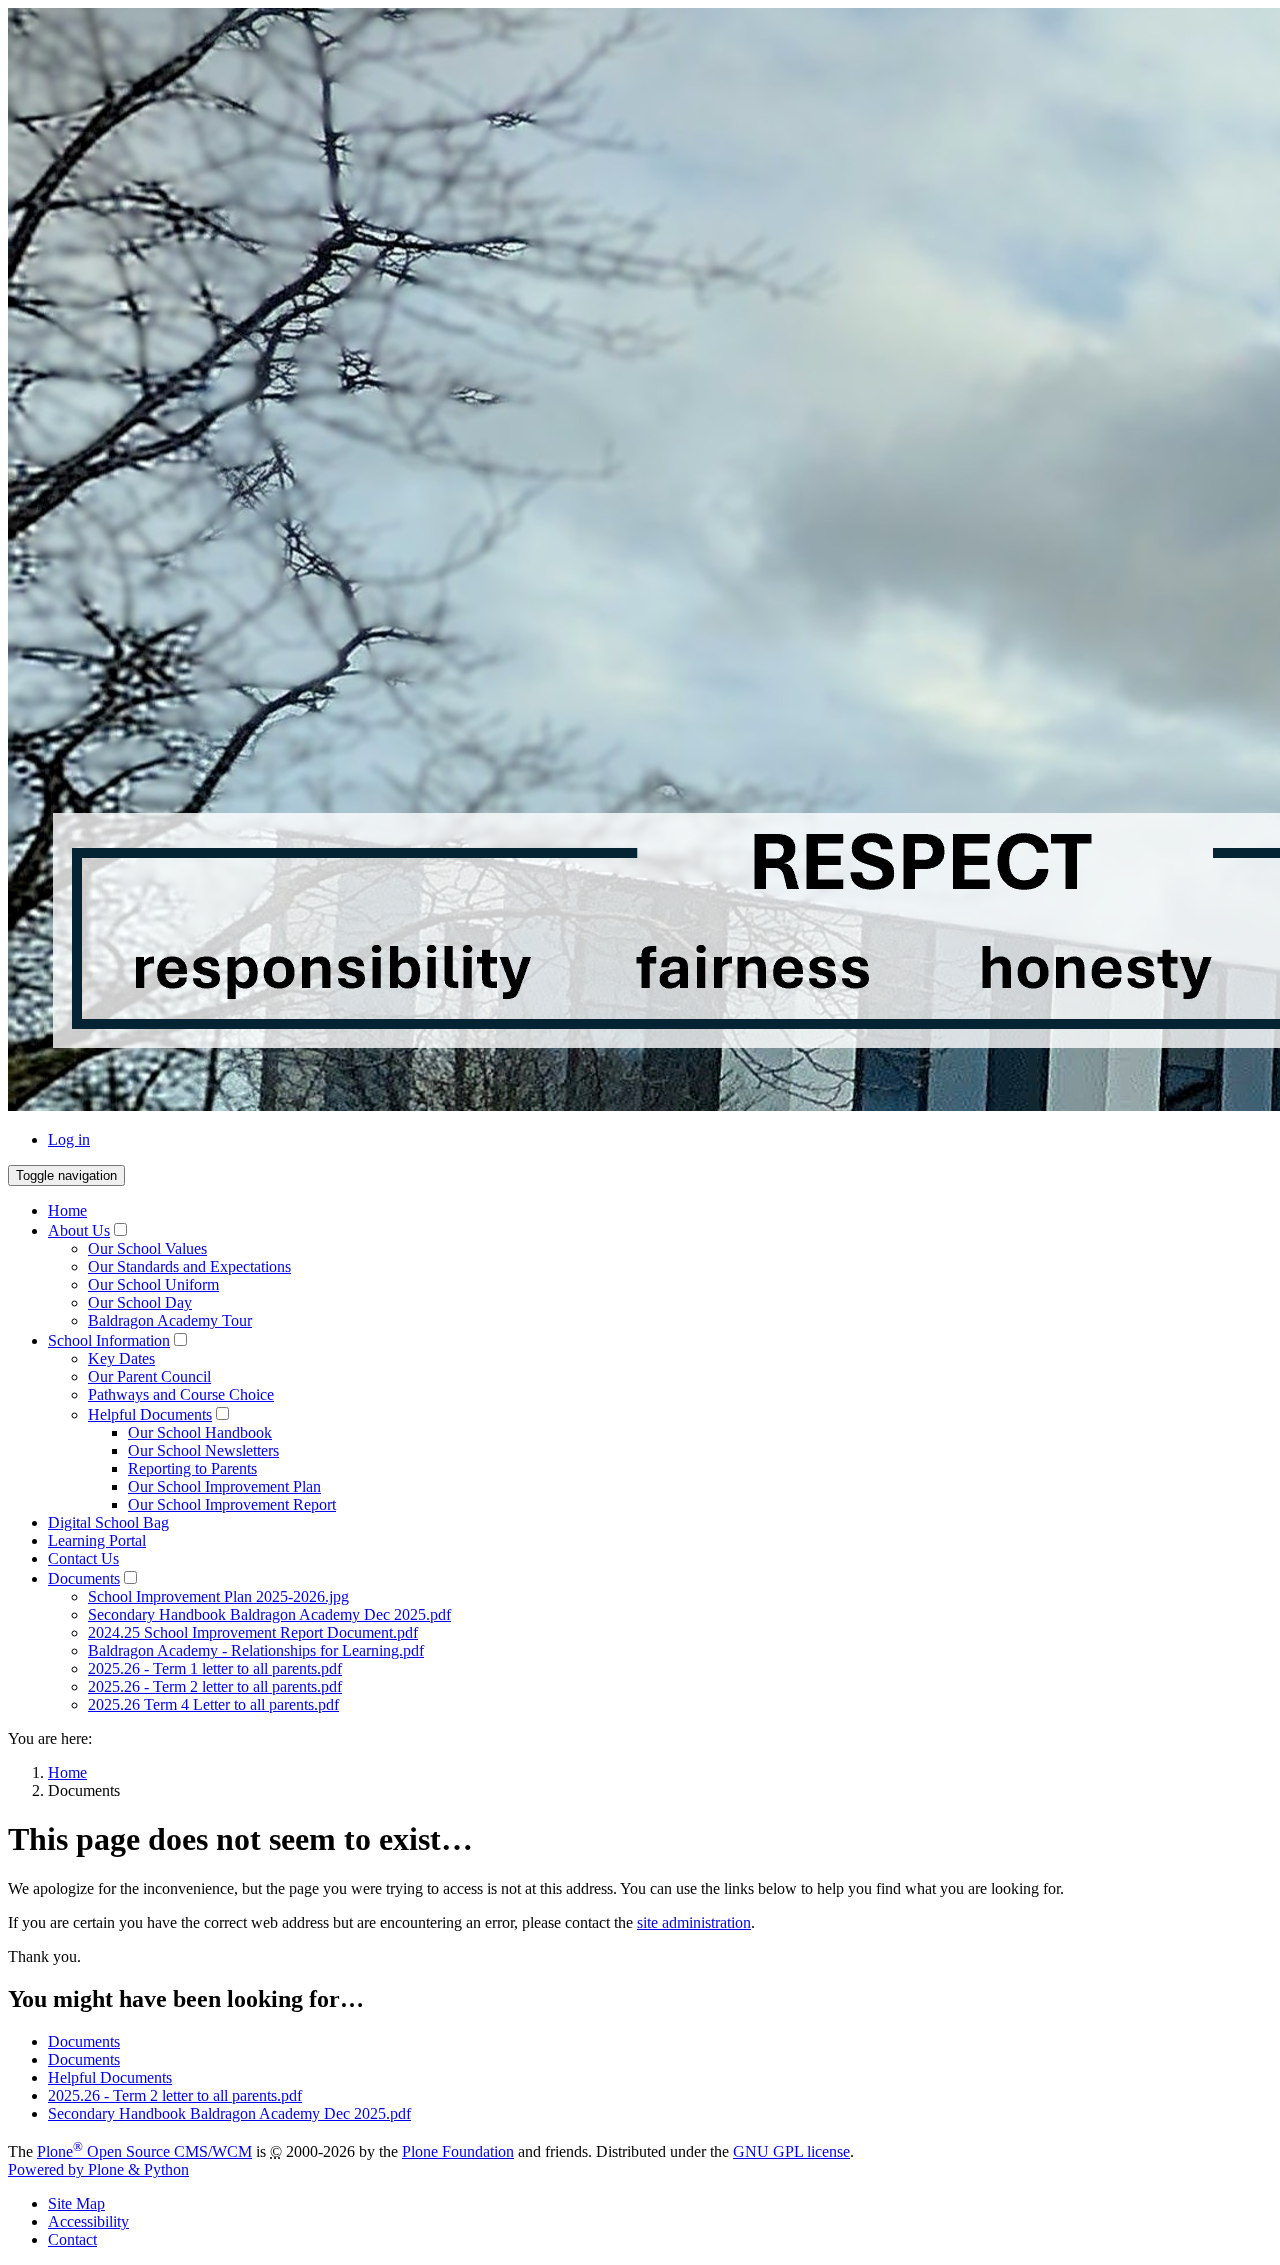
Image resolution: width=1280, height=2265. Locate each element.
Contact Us (83, 1558)
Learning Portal (97, 1540)
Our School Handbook (200, 1432)
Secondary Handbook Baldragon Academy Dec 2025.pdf (269, 1614)
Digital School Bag (108, 1522)
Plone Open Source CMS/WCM (144, 2151)
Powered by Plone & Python (98, 2169)
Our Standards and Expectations (189, 1266)
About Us (79, 1230)
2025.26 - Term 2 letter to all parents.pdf (215, 1686)
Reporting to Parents (192, 1468)
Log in (69, 1139)
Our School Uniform (153, 1284)
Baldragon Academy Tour (170, 1320)
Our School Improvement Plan (224, 1486)
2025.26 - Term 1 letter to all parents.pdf (215, 1668)
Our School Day (140, 1302)
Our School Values (147, 1248)
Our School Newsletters (203, 1450)
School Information (109, 1340)
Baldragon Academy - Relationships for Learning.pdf (256, 1650)
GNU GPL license (791, 2151)
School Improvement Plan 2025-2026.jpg (218, 1596)
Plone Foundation (458, 2151)
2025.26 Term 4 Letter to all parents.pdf (213, 1704)
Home (67, 1210)
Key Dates (121, 1358)
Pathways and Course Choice (181, 1394)
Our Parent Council (149, 1376)
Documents (84, 1578)
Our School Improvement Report (232, 1504)
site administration (694, 1922)
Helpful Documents (150, 1414)
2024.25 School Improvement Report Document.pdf (253, 1632)
